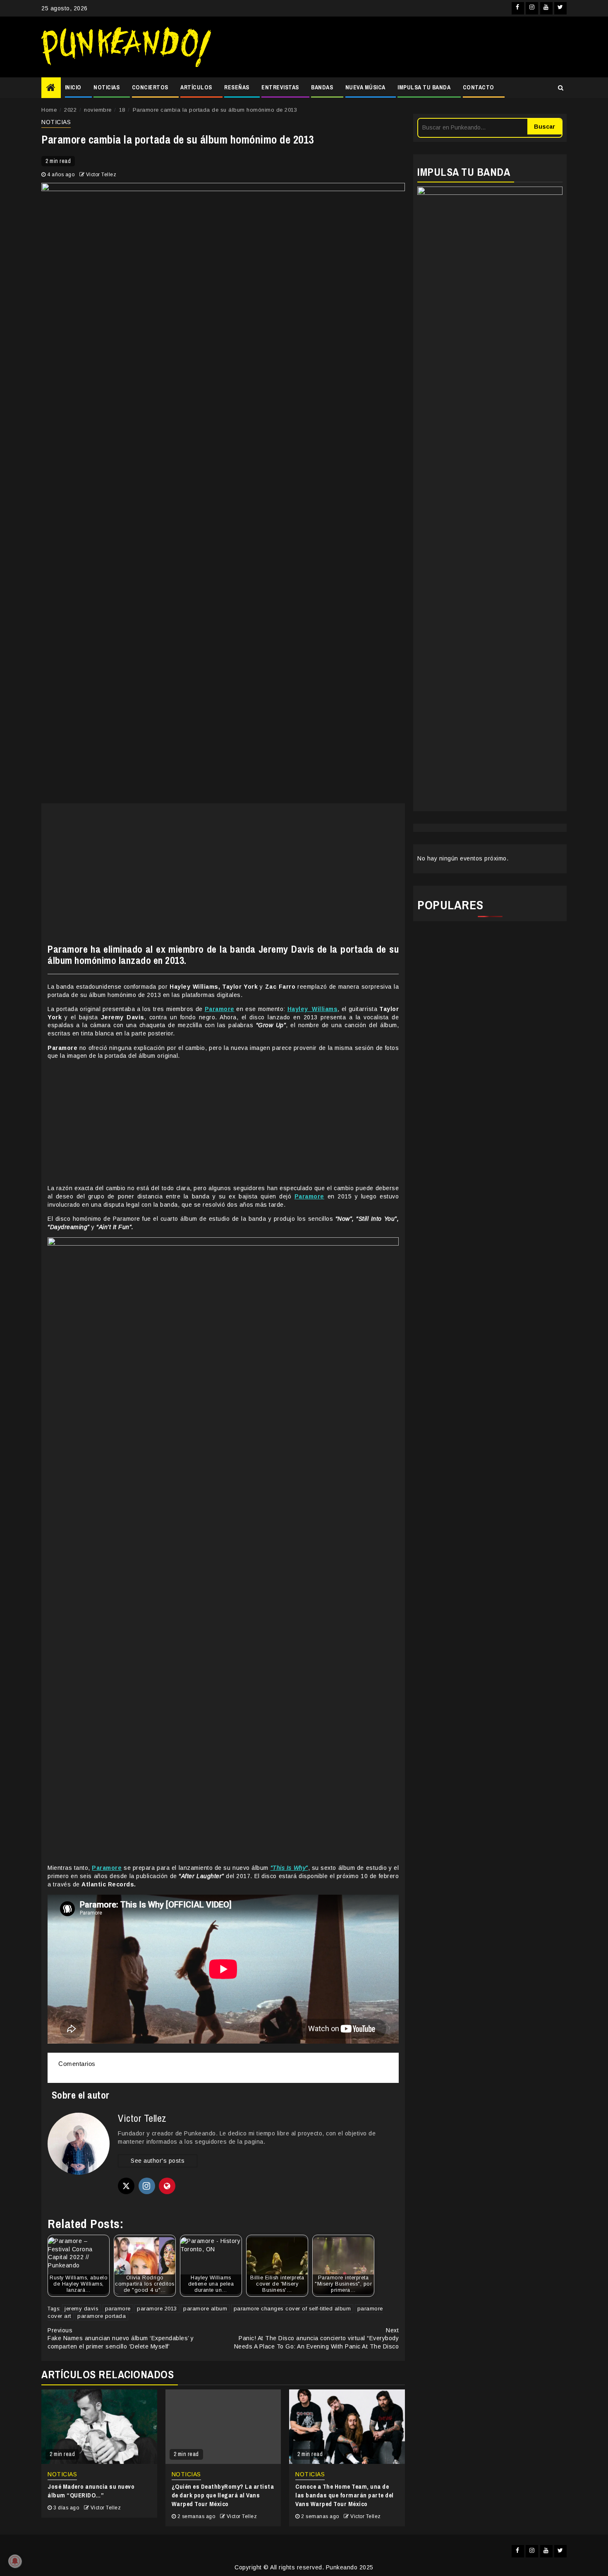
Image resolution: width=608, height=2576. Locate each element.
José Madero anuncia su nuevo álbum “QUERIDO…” (91, 2491)
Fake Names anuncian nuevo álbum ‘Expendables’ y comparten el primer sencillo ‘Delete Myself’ (121, 2338)
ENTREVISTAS (280, 87)
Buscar (545, 127)
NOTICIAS (107, 87)
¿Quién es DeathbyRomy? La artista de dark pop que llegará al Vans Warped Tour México (223, 2495)
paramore (118, 2309)
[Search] (561, 88)
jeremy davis (81, 2309)
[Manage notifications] (15, 2561)
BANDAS (322, 87)
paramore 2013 (157, 2309)
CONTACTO (479, 87)
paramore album (205, 2309)
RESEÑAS (237, 87)
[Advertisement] (393, 47)
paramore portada (102, 2316)
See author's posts (158, 2161)
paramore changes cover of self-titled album (292, 2309)
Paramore (220, 1009)
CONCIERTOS (150, 87)
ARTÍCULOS (196, 87)
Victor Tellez (101, 175)
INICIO (73, 87)
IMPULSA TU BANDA (424, 87)
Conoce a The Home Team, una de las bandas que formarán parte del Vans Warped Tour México (345, 2495)
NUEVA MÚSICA (365, 87)
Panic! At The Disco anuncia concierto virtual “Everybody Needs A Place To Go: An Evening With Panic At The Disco (317, 2338)
